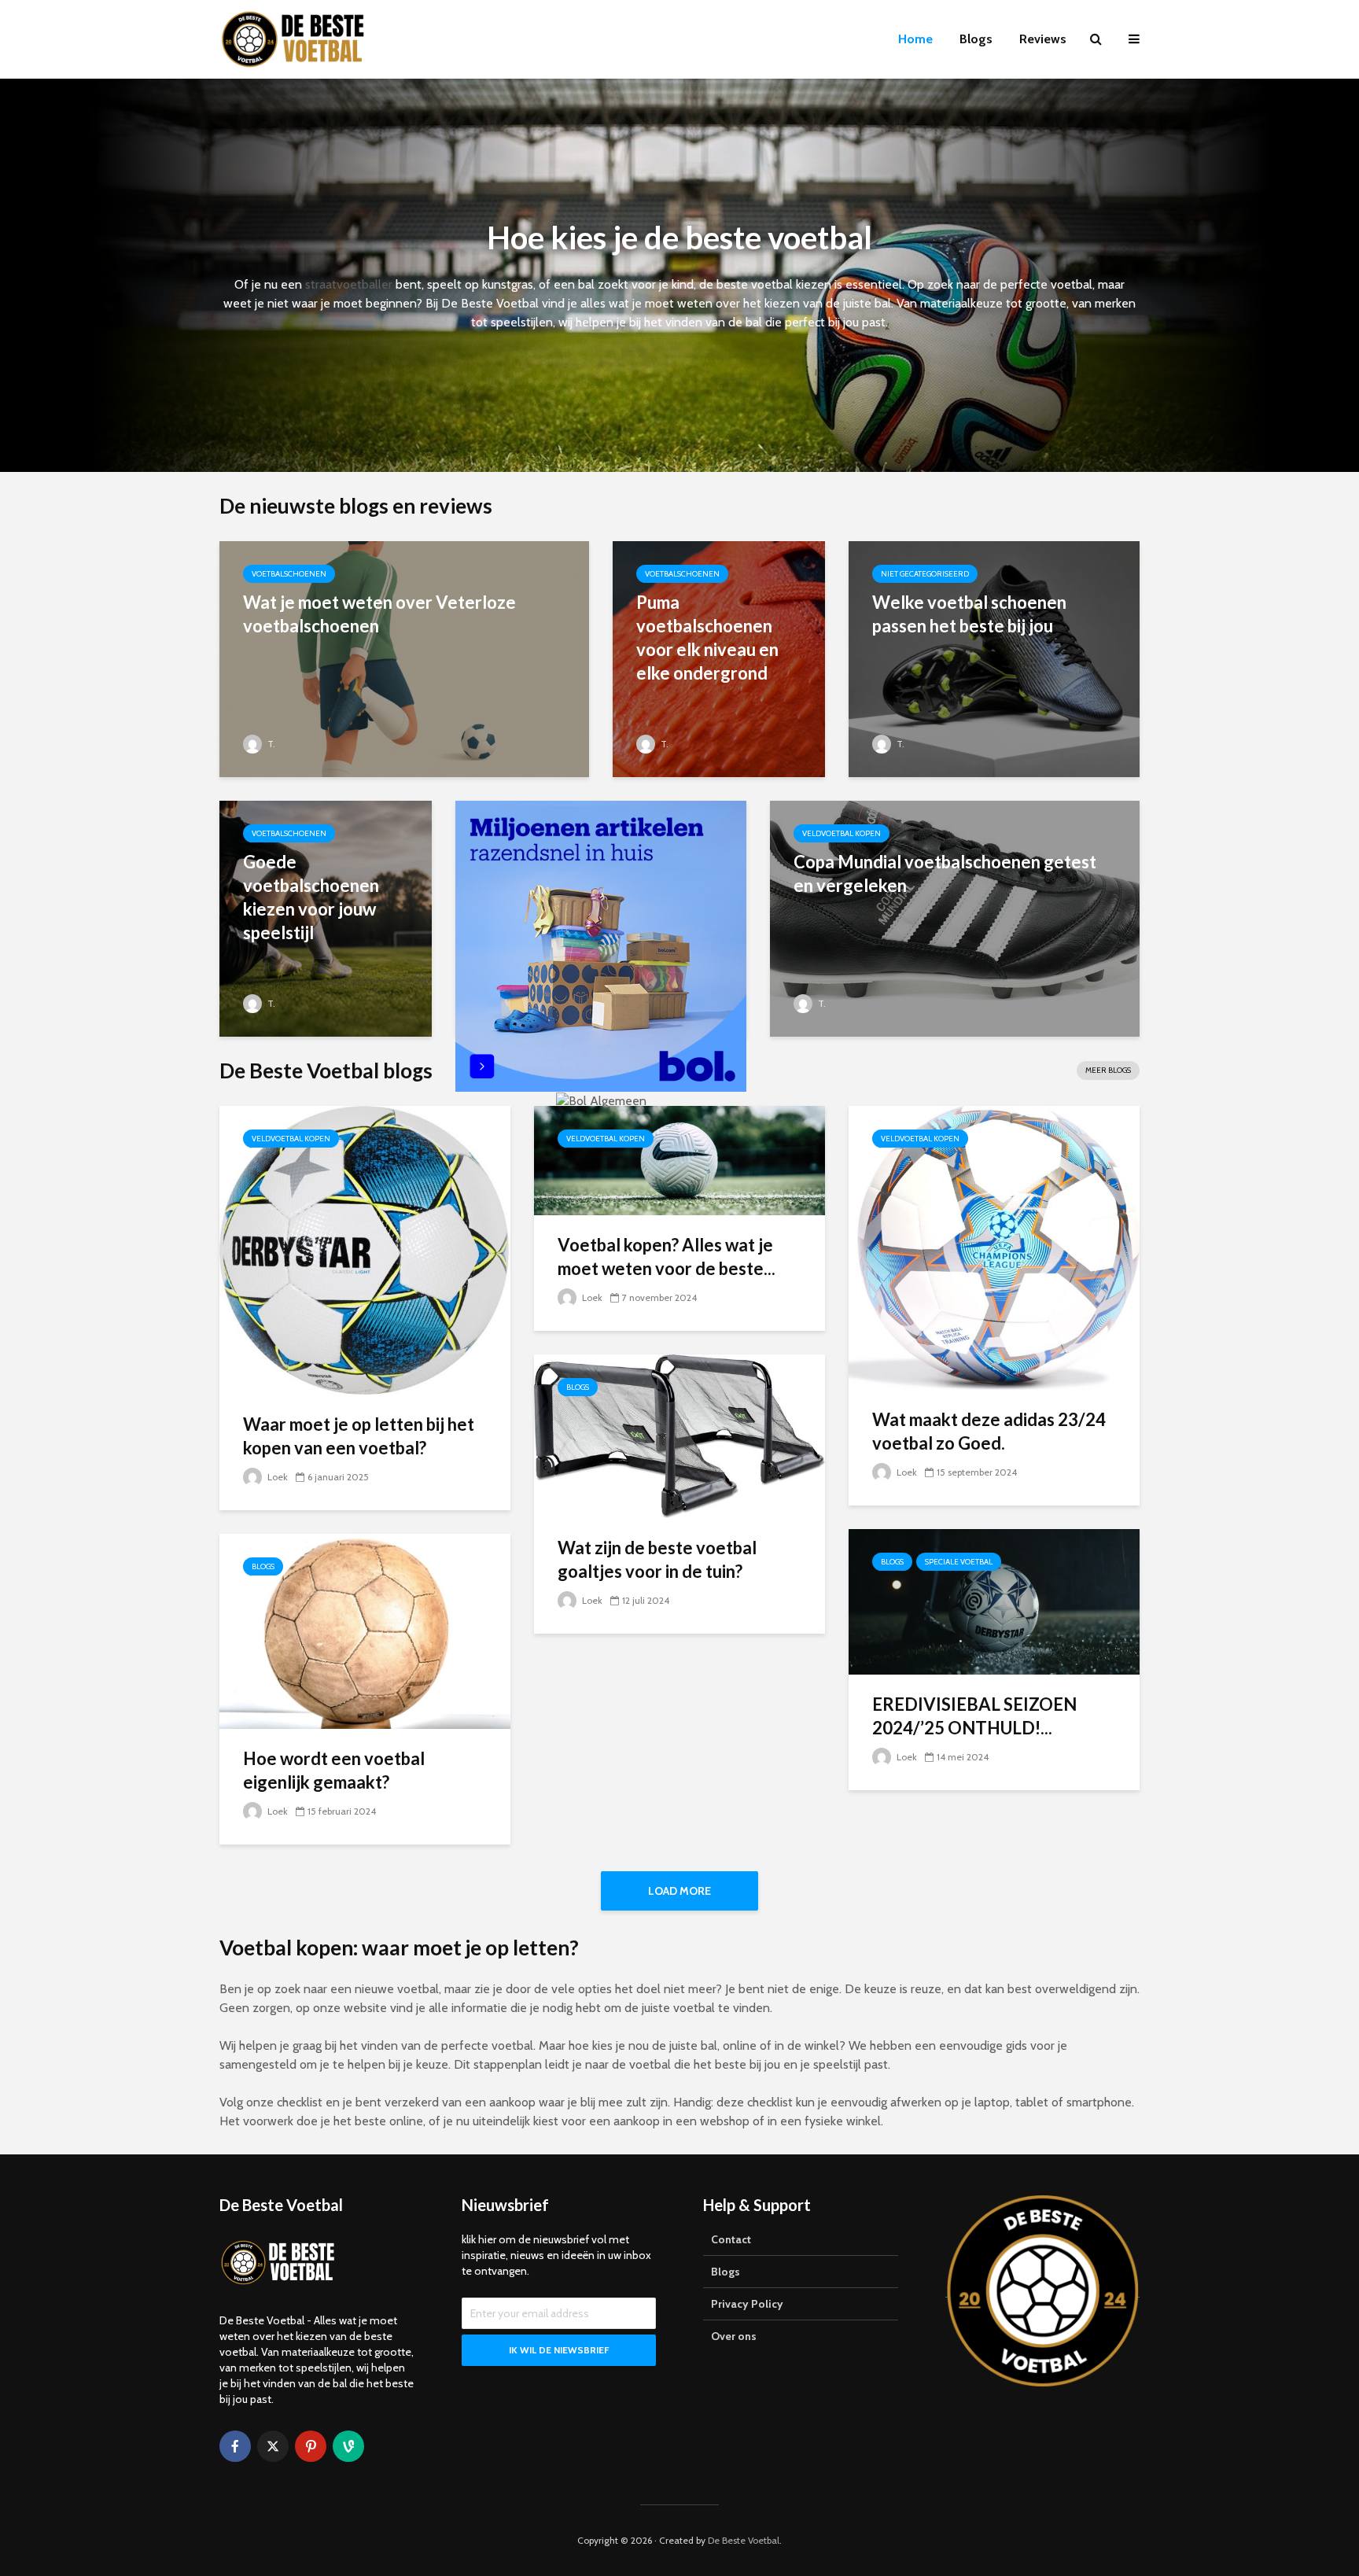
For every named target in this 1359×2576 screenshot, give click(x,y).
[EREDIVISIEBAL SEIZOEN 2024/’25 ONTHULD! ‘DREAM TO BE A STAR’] (994, 1601)
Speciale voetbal (959, 1562)
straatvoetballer (349, 284)
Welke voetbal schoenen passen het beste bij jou (969, 614)
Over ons (734, 2336)
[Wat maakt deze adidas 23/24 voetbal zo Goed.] (994, 1247)
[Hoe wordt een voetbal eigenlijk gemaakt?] (365, 1630)
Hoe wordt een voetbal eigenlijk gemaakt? (334, 1770)
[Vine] (348, 2446)
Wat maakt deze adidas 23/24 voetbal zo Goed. (989, 1431)
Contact (731, 2239)
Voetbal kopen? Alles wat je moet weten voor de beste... (667, 1257)
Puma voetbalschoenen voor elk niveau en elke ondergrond (707, 638)
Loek (276, 1477)
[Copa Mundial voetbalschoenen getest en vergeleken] (955, 918)
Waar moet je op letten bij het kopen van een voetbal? (359, 1436)
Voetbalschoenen (289, 574)
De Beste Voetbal (744, 2540)
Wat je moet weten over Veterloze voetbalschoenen (379, 614)
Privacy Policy (747, 2304)
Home (915, 39)
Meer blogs (1108, 1070)
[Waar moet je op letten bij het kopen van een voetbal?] (365, 1249)
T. (270, 744)
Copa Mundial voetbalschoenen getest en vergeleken (945, 873)
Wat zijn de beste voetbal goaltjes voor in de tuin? (657, 1559)
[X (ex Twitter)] (273, 2446)
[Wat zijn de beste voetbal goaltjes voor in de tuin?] (679, 1435)
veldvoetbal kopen (842, 833)
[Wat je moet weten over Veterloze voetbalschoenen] (404, 658)
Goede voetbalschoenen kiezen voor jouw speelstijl (311, 897)
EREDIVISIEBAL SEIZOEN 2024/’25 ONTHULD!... (974, 1716)
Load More (679, 1891)
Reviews (1043, 39)
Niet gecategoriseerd (925, 574)
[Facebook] (235, 2446)
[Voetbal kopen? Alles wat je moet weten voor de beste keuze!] (679, 1159)
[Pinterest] (311, 2446)
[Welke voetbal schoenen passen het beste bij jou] (994, 658)
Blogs (976, 39)
